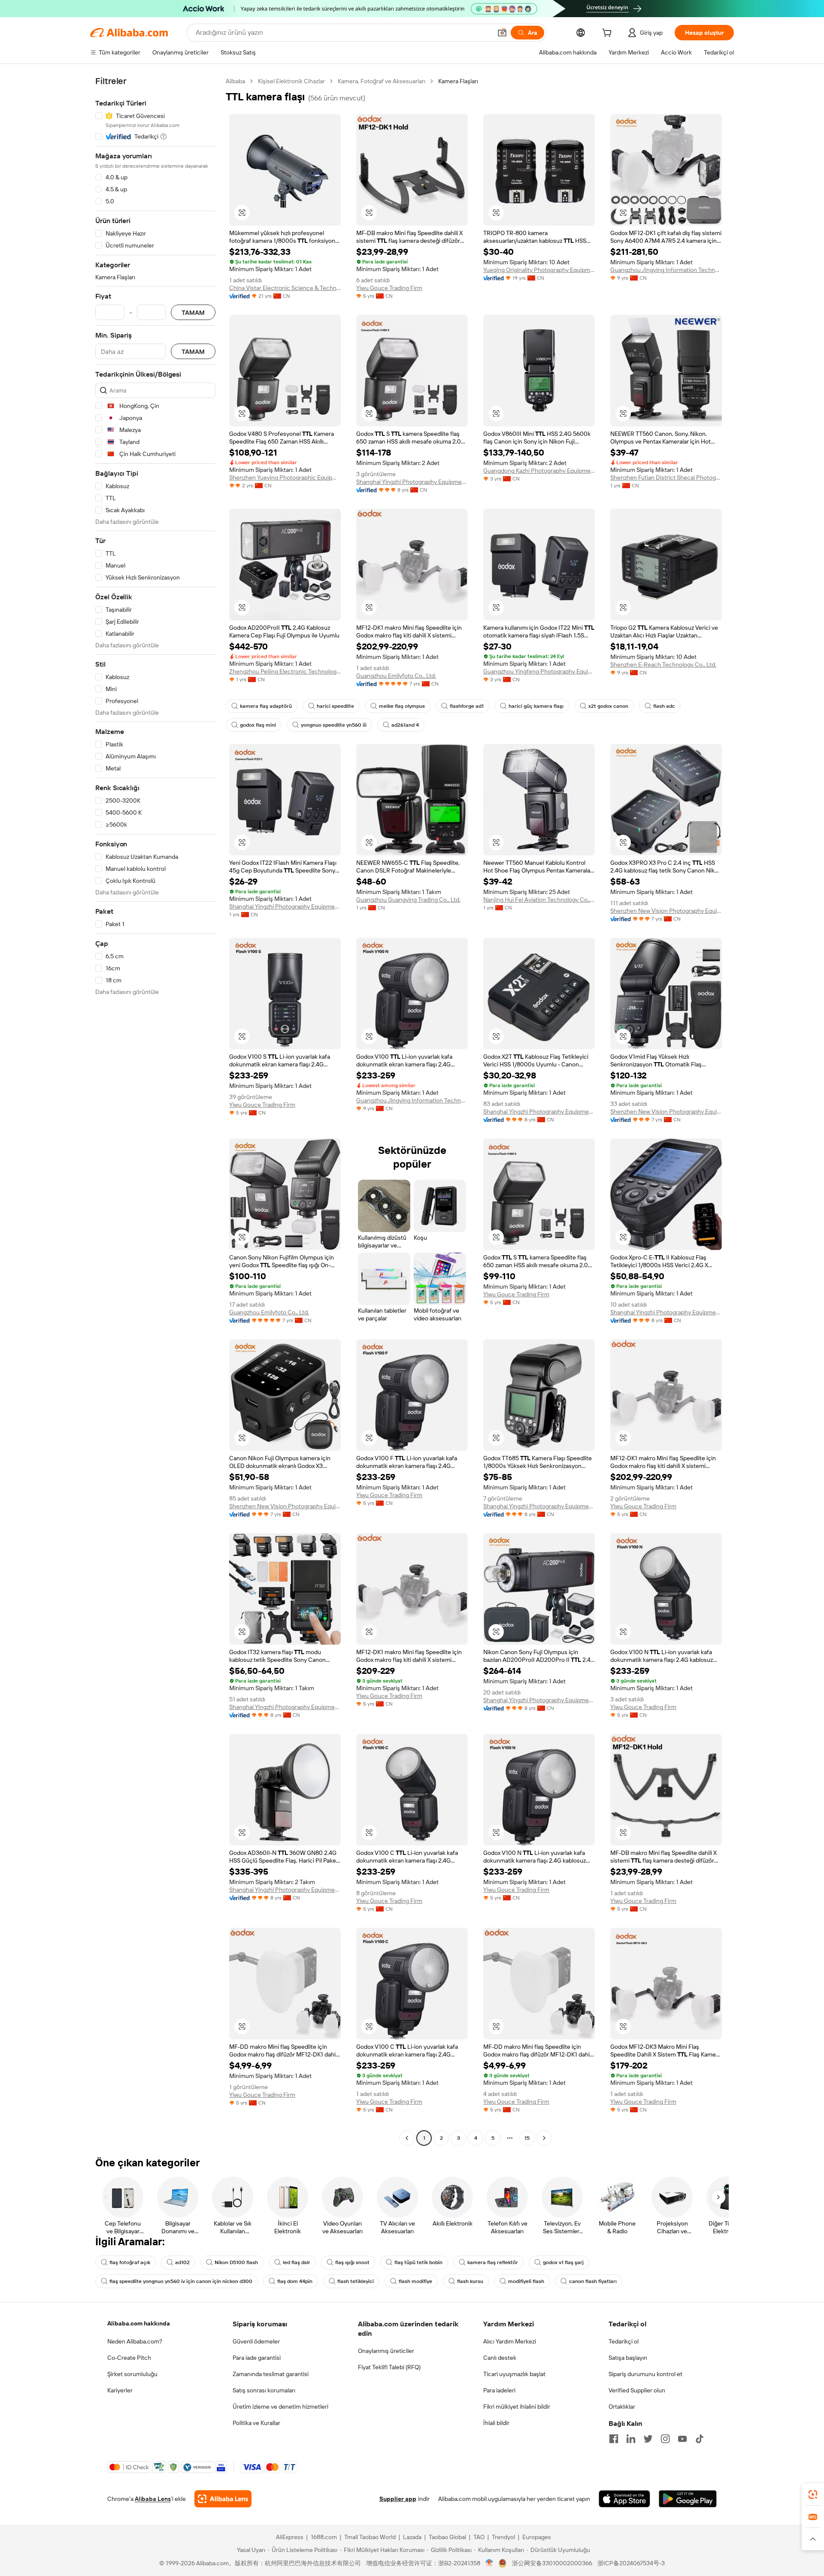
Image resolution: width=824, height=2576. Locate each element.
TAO (479, 2537)
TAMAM (193, 313)
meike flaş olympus (402, 706)
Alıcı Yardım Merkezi (510, 2341)
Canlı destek (500, 2358)
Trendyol (503, 2537)
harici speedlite (335, 706)
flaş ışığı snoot (352, 2262)
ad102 (182, 2262)
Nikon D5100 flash (236, 2262)
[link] (813, 2494)
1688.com (324, 2537)
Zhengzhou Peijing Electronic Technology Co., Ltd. (285, 671)
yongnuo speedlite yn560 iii (334, 725)
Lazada (412, 2537)
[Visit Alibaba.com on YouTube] (682, 2439)
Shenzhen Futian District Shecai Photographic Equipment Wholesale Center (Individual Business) (666, 477)
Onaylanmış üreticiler (386, 2351)
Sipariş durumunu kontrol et (645, 2374)
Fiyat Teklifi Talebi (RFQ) (389, 2367)
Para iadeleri (499, 2390)
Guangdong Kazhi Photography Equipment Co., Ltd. (539, 471)
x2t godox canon (608, 706)
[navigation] (155, 1111)
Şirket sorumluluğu (132, 2374)
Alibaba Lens (153, 2499)
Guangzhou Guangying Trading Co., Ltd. (408, 900)
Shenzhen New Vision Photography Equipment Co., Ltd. (666, 911)
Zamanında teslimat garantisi (271, 2374)
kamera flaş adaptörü (266, 706)
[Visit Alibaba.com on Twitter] (648, 2439)
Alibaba (235, 81)
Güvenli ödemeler (256, 2341)
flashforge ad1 (467, 706)
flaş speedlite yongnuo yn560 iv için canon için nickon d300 (181, 2281)
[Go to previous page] (407, 2138)
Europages (537, 2537)
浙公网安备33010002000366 (552, 2563)
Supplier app (398, 2499)
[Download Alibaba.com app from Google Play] (688, 2499)
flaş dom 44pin (295, 2281)
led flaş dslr (297, 2262)
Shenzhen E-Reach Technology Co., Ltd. (663, 664)
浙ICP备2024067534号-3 (631, 2563)
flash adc (664, 706)
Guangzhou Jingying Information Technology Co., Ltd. (666, 270)
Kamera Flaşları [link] (458, 81)
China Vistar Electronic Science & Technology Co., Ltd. (285, 288)
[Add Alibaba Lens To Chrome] (223, 2499)
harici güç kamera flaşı (536, 706)
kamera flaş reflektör (493, 2262)
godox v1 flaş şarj (563, 2262)
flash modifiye (415, 2281)
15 (527, 2138)
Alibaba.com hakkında (139, 2323)
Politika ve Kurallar (256, 2423)
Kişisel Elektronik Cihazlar (291, 81)
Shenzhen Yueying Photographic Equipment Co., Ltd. (285, 477)
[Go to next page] (544, 2138)
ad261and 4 (405, 725)
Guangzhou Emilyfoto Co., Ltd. (396, 676)
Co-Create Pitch (129, 2358)
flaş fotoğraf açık (130, 2262)
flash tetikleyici (356, 2281)
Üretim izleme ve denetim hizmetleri (280, 2407)
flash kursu (470, 2281)
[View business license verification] (489, 2563)
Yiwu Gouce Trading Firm (389, 288)
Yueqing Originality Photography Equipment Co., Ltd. (539, 270)
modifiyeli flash (526, 2281)
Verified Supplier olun (637, 2390)
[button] (502, 33)
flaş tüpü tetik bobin (418, 2262)
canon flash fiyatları (593, 2281)
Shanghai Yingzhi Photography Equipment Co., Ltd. (412, 482)
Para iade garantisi (257, 2358)
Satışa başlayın (628, 2358)
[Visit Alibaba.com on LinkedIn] (631, 2439)
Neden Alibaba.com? (135, 2341)
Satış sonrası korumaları (264, 2390)
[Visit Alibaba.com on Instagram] (665, 2439)
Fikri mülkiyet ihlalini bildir (517, 2407)
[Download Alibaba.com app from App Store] (624, 2499)
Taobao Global (447, 2537)
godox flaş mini (258, 725)
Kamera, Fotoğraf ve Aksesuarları (382, 81)
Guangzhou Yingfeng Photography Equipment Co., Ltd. (539, 671)
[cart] (609, 34)
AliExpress (290, 2537)
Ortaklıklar (622, 2407)
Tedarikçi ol (624, 2341)
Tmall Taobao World (370, 2537)
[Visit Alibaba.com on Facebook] (614, 2439)
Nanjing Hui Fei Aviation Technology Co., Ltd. (539, 900)
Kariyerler (120, 2390)
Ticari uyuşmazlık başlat (514, 2374)
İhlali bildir (496, 2423)
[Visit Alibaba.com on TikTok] (700, 2439)
